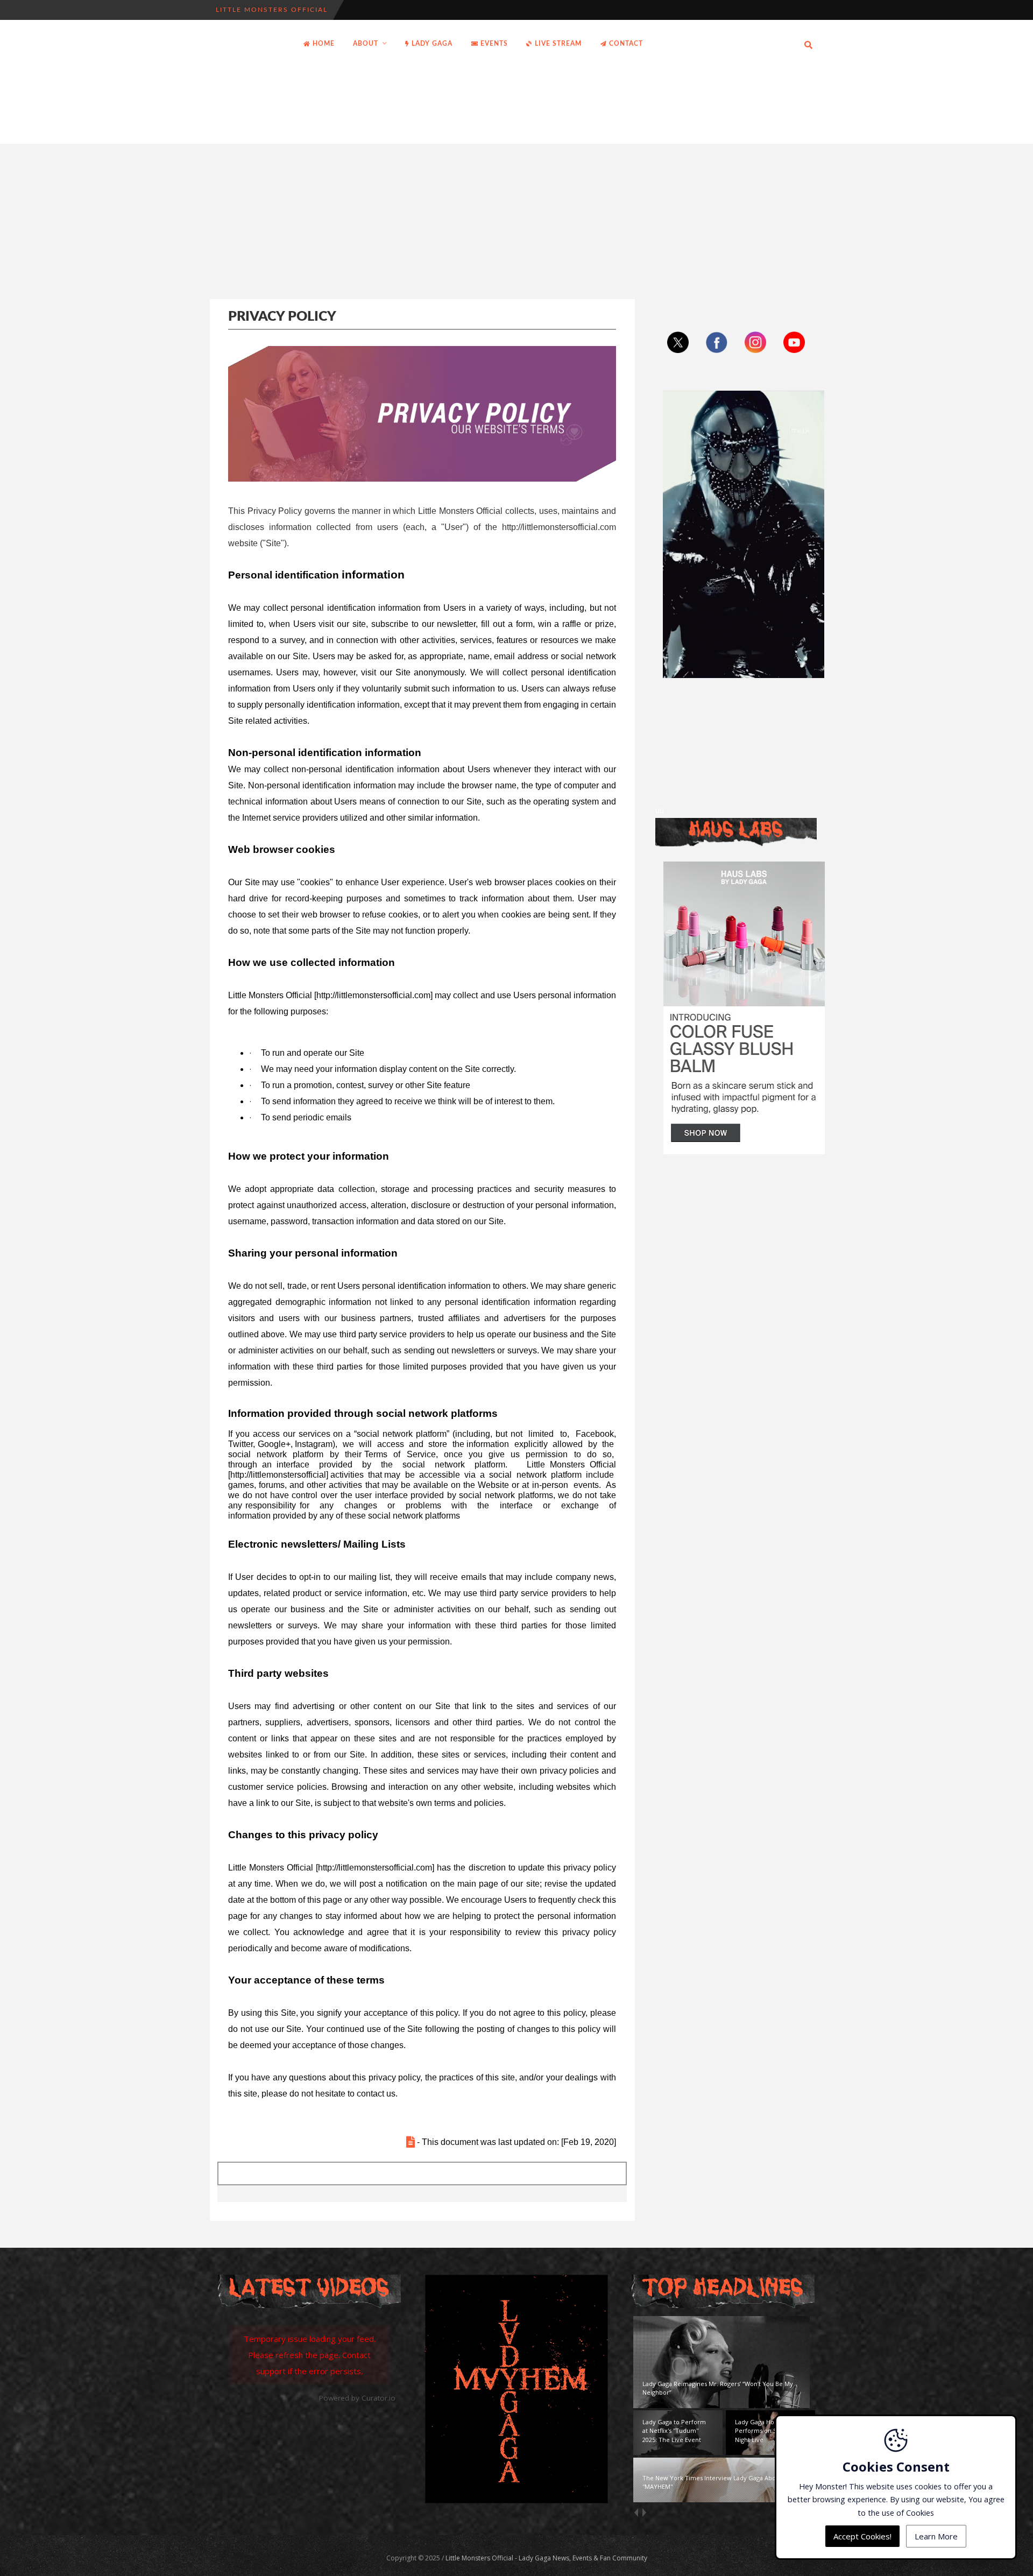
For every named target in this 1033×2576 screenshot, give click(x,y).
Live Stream (557, 44)
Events (493, 44)
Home (323, 44)
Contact (625, 44)
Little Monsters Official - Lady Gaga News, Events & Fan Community (546, 2558)
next (644, 2512)
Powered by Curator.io (357, 2398)
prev (636, 2512)
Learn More (936, 2536)
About (366, 44)
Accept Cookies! (862, 2536)
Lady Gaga (431, 44)
